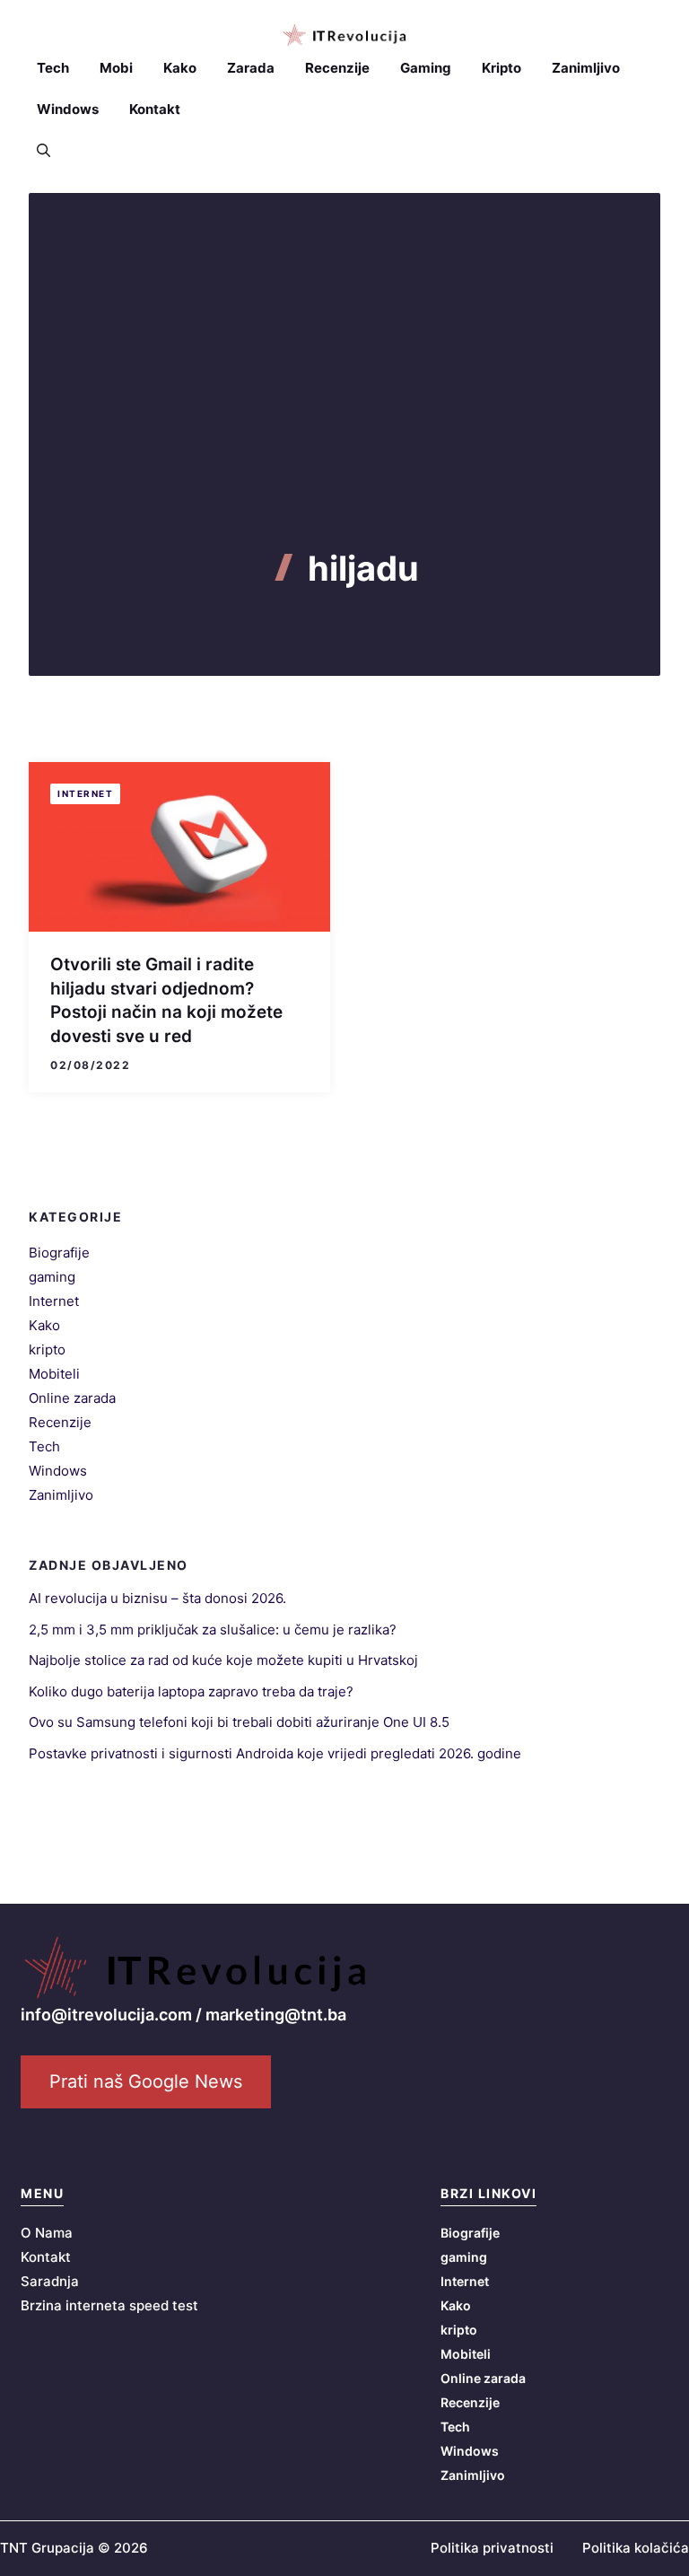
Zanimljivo (586, 68)
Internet (85, 793)
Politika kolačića (636, 2548)
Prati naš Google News (146, 2081)
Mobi (116, 68)
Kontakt (155, 109)
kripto (47, 1349)
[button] (44, 151)
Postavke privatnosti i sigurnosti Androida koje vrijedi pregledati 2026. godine (275, 1753)
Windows (68, 109)
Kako (180, 68)
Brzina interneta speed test (109, 2305)
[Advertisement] (344, 414)
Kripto (501, 68)
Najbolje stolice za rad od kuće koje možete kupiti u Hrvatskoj (223, 1660)
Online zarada (72, 1398)
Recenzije (337, 68)
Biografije (59, 1253)
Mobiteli (54, 1374)
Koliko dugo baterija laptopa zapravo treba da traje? (191, 1691)
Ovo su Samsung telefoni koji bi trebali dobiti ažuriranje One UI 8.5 (239, 1722)
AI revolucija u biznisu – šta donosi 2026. (157, 1598)
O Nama (47, 2233)
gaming (52, 1277)
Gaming (426, 68)
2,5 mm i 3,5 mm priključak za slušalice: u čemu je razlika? (213, 1630)
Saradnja (50, 2281)
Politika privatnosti (492, 2548)
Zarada (251, 68)
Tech (53, 68)
